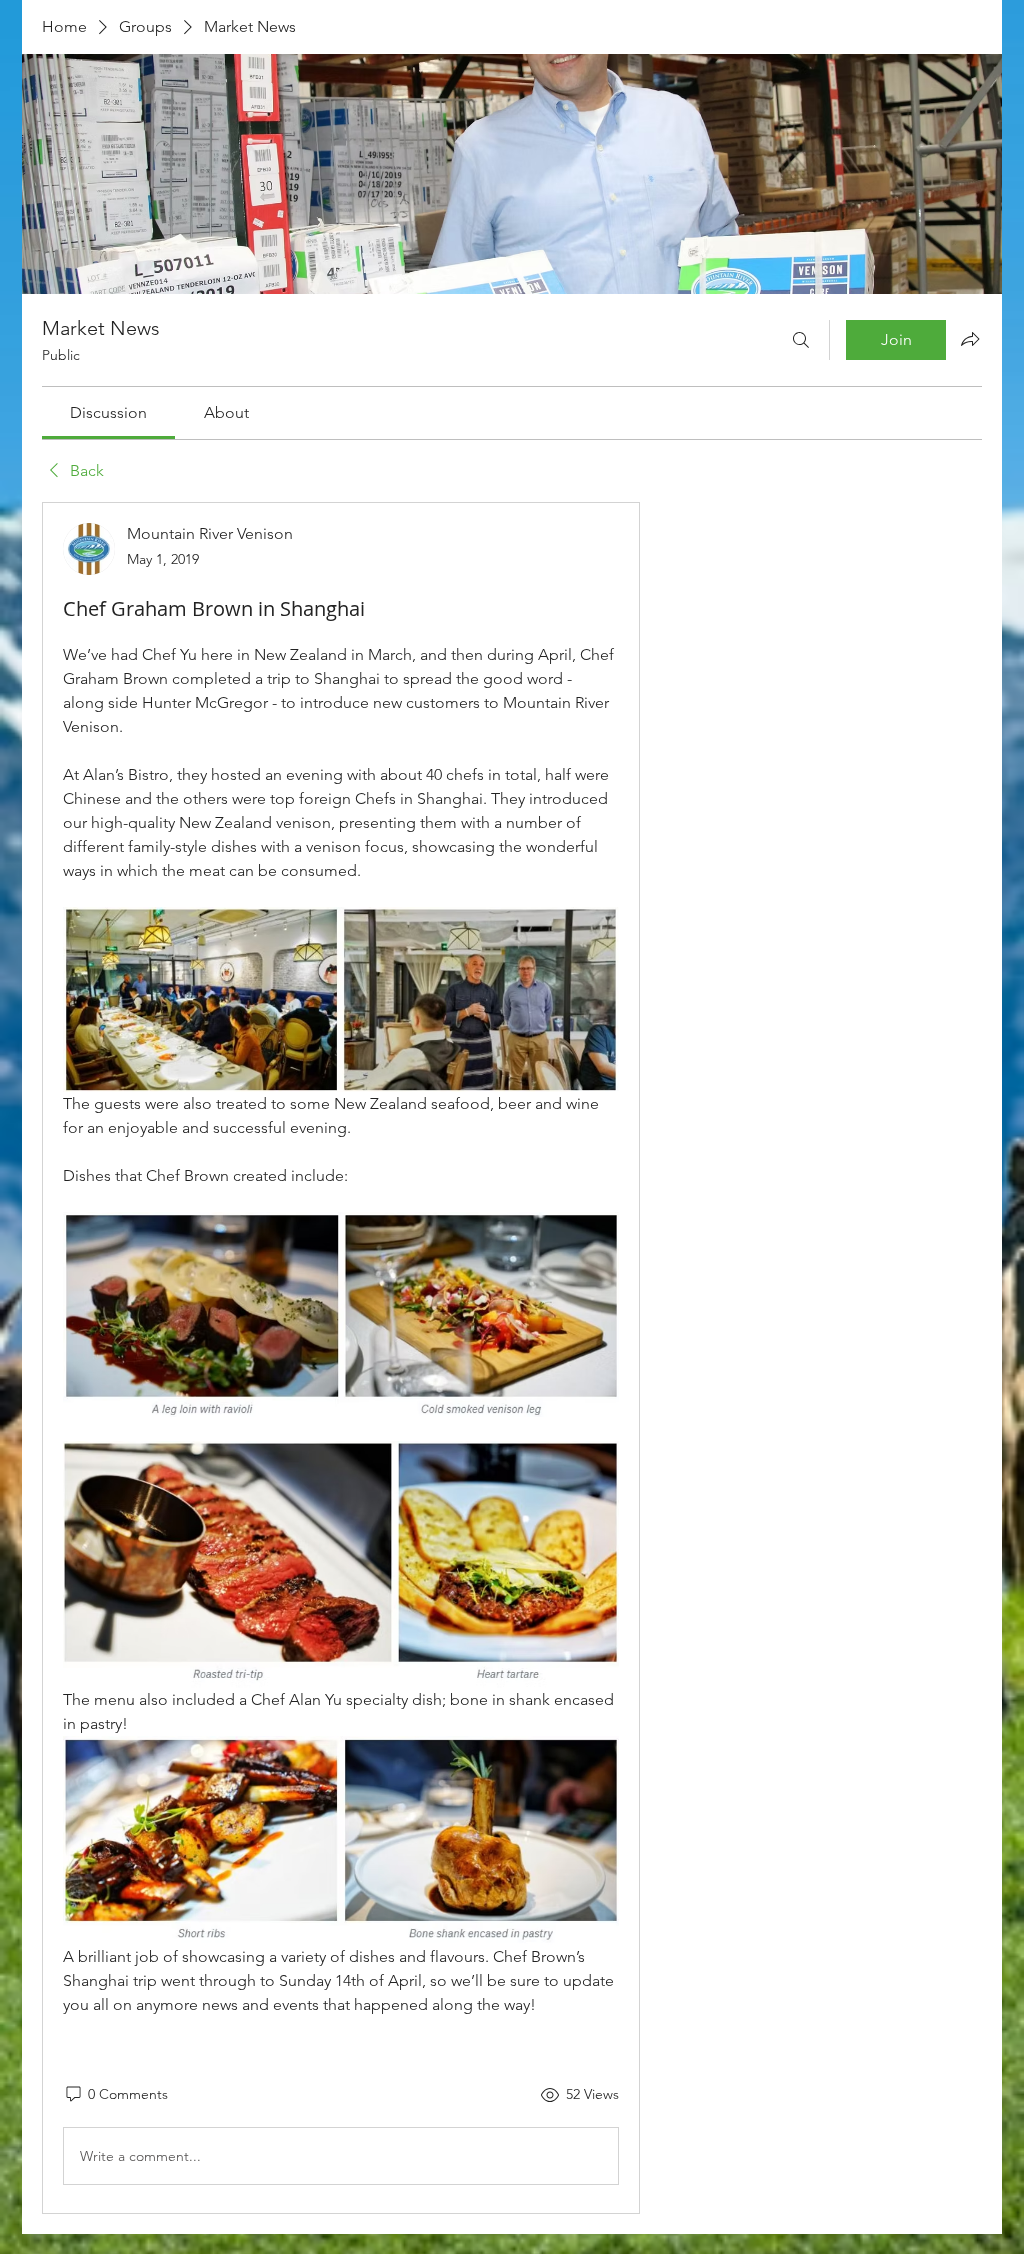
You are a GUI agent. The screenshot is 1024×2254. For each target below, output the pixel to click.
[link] (108, 412)
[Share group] (970, 339)
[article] (341, 1358)
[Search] (801, 340)
